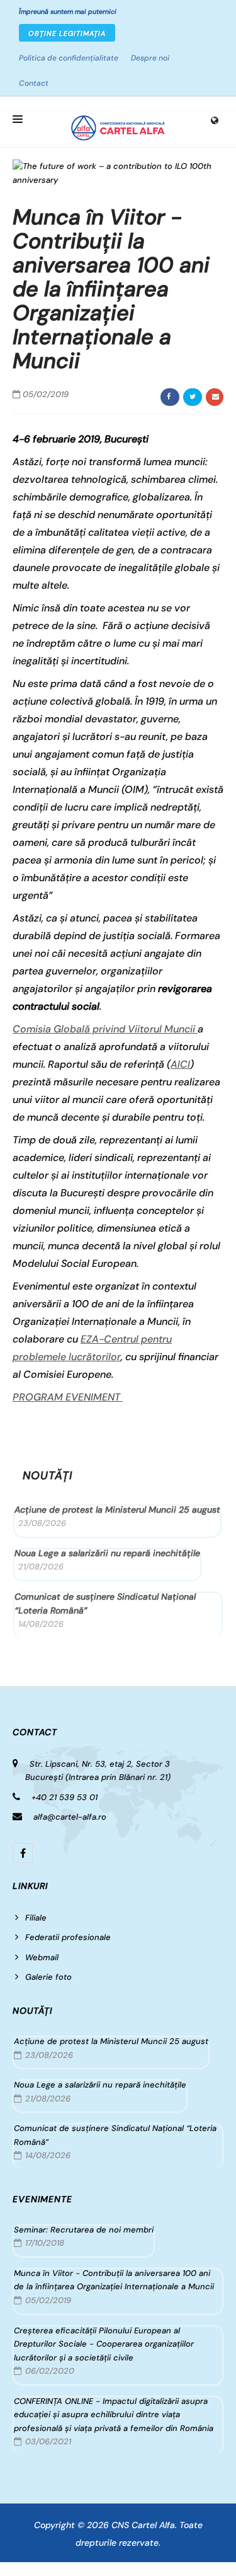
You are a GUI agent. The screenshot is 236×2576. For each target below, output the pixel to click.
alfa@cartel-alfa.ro (70, 1817)
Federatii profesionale (68, 1937)
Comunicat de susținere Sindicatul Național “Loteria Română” (105, 1603)
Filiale (36, 1918)
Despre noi (150, 58)
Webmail (42, 1957)
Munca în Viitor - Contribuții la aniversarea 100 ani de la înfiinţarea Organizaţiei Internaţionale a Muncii (114, 2280)
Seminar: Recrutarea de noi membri (84, 2230)
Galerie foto (48, 1977)
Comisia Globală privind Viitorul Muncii (105, 1029)
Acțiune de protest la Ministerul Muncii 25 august (117, 1510)
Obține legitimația (67, 33)
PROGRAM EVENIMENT (68, 1397)
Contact (34, 83)
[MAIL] (215, 397)
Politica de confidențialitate (69, 58)
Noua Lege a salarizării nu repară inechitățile (107, 1553)
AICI (180, 1064)
